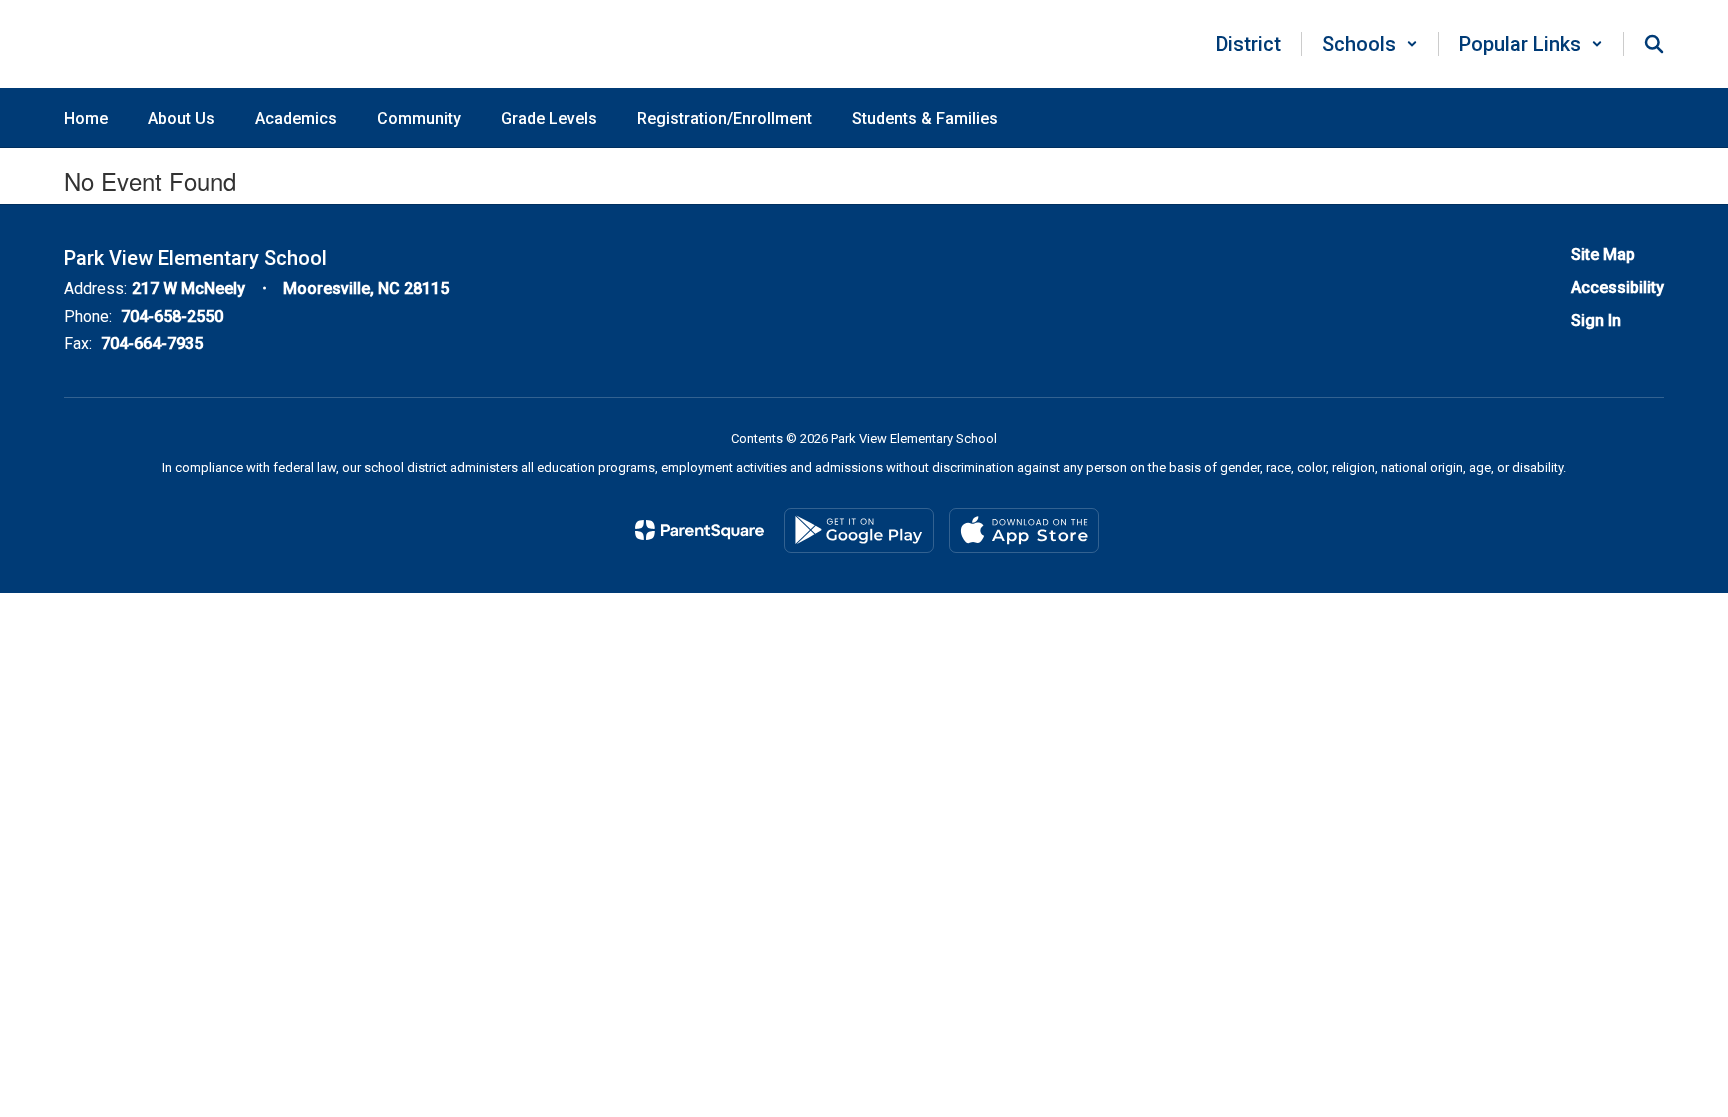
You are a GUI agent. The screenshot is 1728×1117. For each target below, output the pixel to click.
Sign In (1596, 320)
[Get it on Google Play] (859, 530)
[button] (1370, 44)
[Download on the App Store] (1024, 530)
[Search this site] (1654, 44)
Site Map (1603, 254)
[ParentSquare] (699, 530)
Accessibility (1617, 287)
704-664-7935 (152, 343)
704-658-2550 (172, 316)
